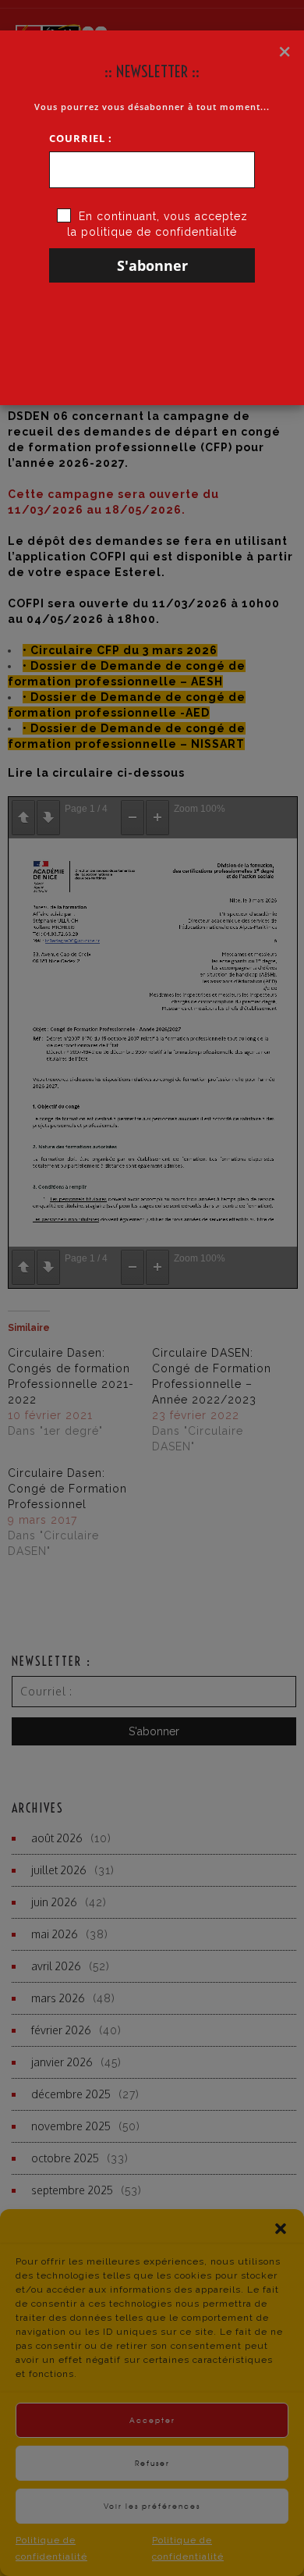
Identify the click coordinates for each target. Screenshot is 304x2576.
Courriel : (81, 138)
